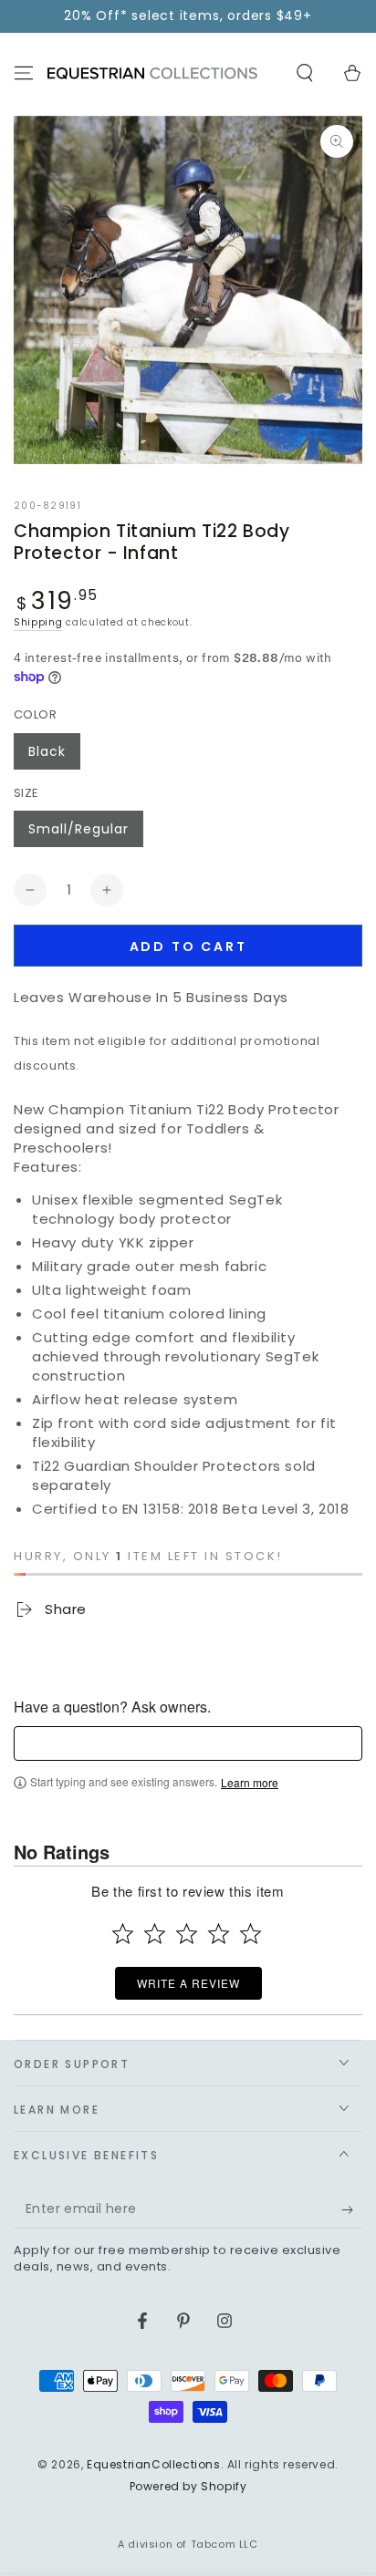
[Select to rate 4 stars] (219, 1934)
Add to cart (188, 947)
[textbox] (188, 1743)
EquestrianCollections (154, 2464)
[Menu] (24, 73)
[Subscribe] (352, 2210)
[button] (305, 73)
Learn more (250, 1783)
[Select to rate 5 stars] (251, 1934)
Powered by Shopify (188, 2487)
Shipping (38, 622)
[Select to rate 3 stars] (187, 1934)
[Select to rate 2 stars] (155, 1934)
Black (47, 751)
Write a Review (188, 1983)
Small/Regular (78, 829)
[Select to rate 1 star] (123, 1934)
